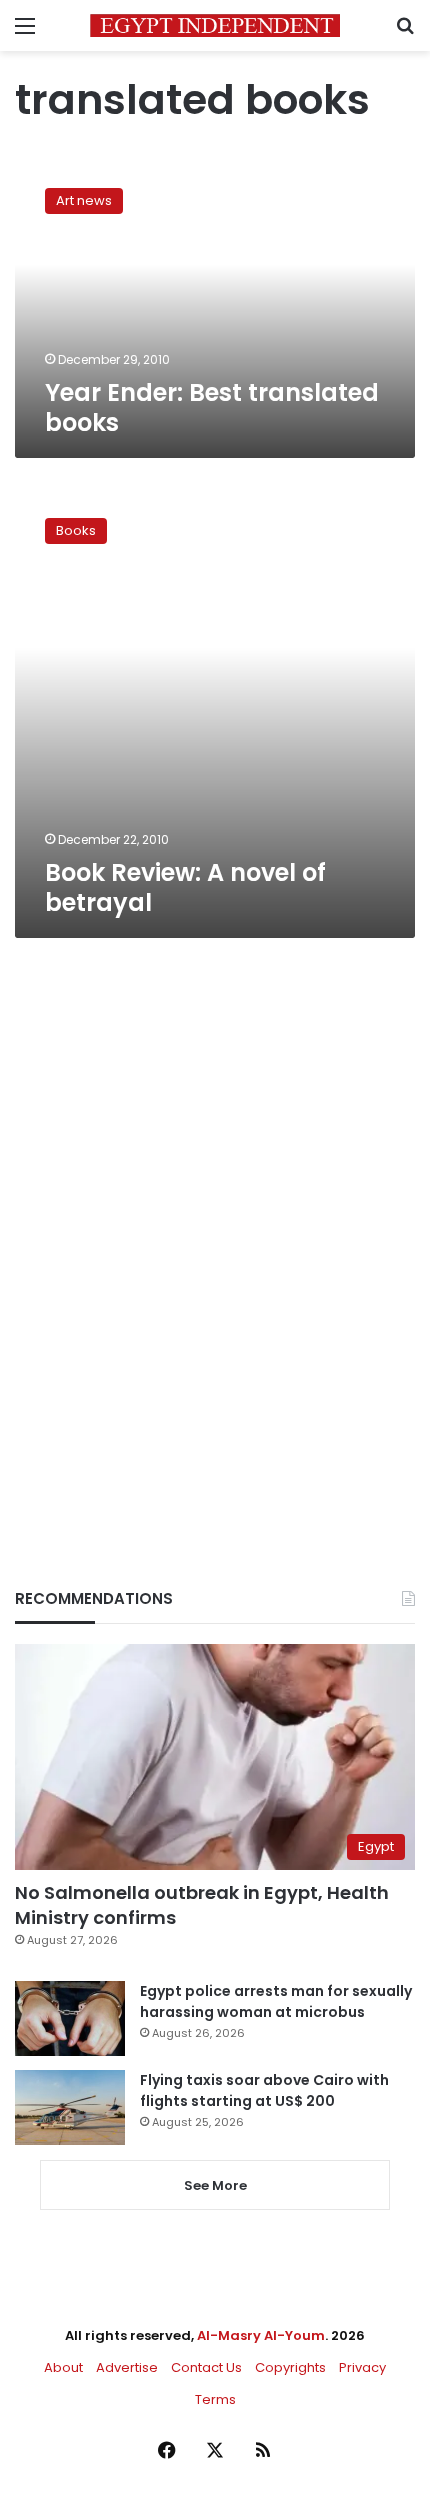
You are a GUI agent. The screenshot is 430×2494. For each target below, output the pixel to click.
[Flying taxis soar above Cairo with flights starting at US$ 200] (70, 2107)
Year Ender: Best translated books (212, 407)
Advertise (127, 2367)
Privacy (362, 2367)
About (63, 2367)
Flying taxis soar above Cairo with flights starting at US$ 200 (264, 2090)
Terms (215, 2399)
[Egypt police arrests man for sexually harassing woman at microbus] (70, 2018)
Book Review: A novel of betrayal (185, 887)
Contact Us (206, 2367)
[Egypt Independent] (215, 25)
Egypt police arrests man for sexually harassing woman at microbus (276, 2001)
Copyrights (290, 2367)
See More (215, 2185)
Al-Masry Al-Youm (261, 2335)
